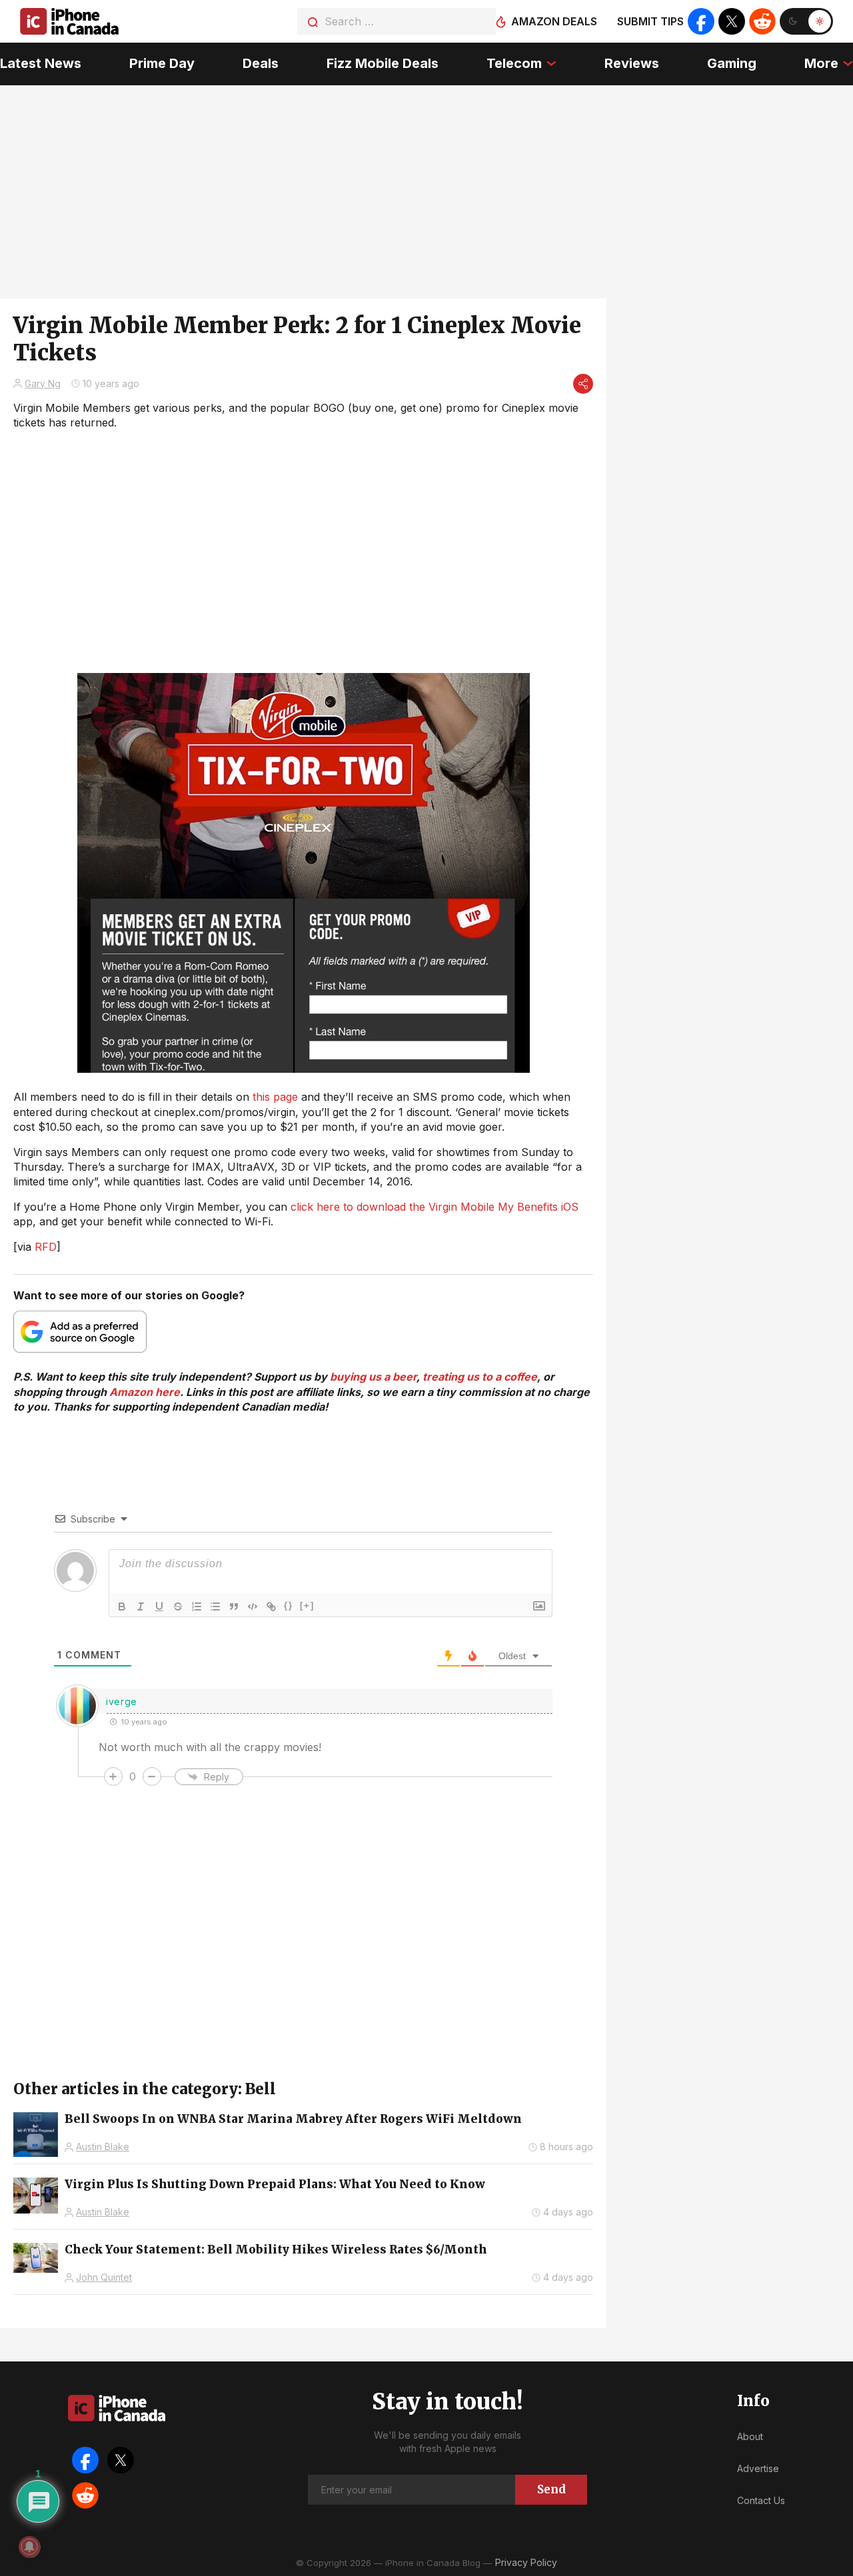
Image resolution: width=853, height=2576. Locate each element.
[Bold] (122, 1607)
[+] (307, 1606)
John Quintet (104, 2277)
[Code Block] (253, 1607)
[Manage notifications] (29, 2547)
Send (551, 2489)
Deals (261, 63)
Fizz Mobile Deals (383, 63)
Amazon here (145, 1392)
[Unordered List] (215, 1607)
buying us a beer (373, 1377)
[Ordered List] (197, 1607)
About (750, 2436)
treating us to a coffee (480, 1377)
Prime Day (162, 63)
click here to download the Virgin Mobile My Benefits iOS (434, 1207)
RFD (46, 1247)
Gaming (732, 63)
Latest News (41, 63)
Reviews (632, 63)
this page (275, 1097)
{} (289, 1606)
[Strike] (178, 1607)
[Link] (271, 1607)
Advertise (758, 2468)
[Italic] (141, 1607)
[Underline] (159, 1607)
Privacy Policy (526, 2562)
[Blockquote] (234, 1607)
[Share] (583, 384)
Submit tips (650, 21)
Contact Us (761, 2500)
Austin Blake (103, 2147)
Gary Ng (43, 383)
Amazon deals (554, 21)
